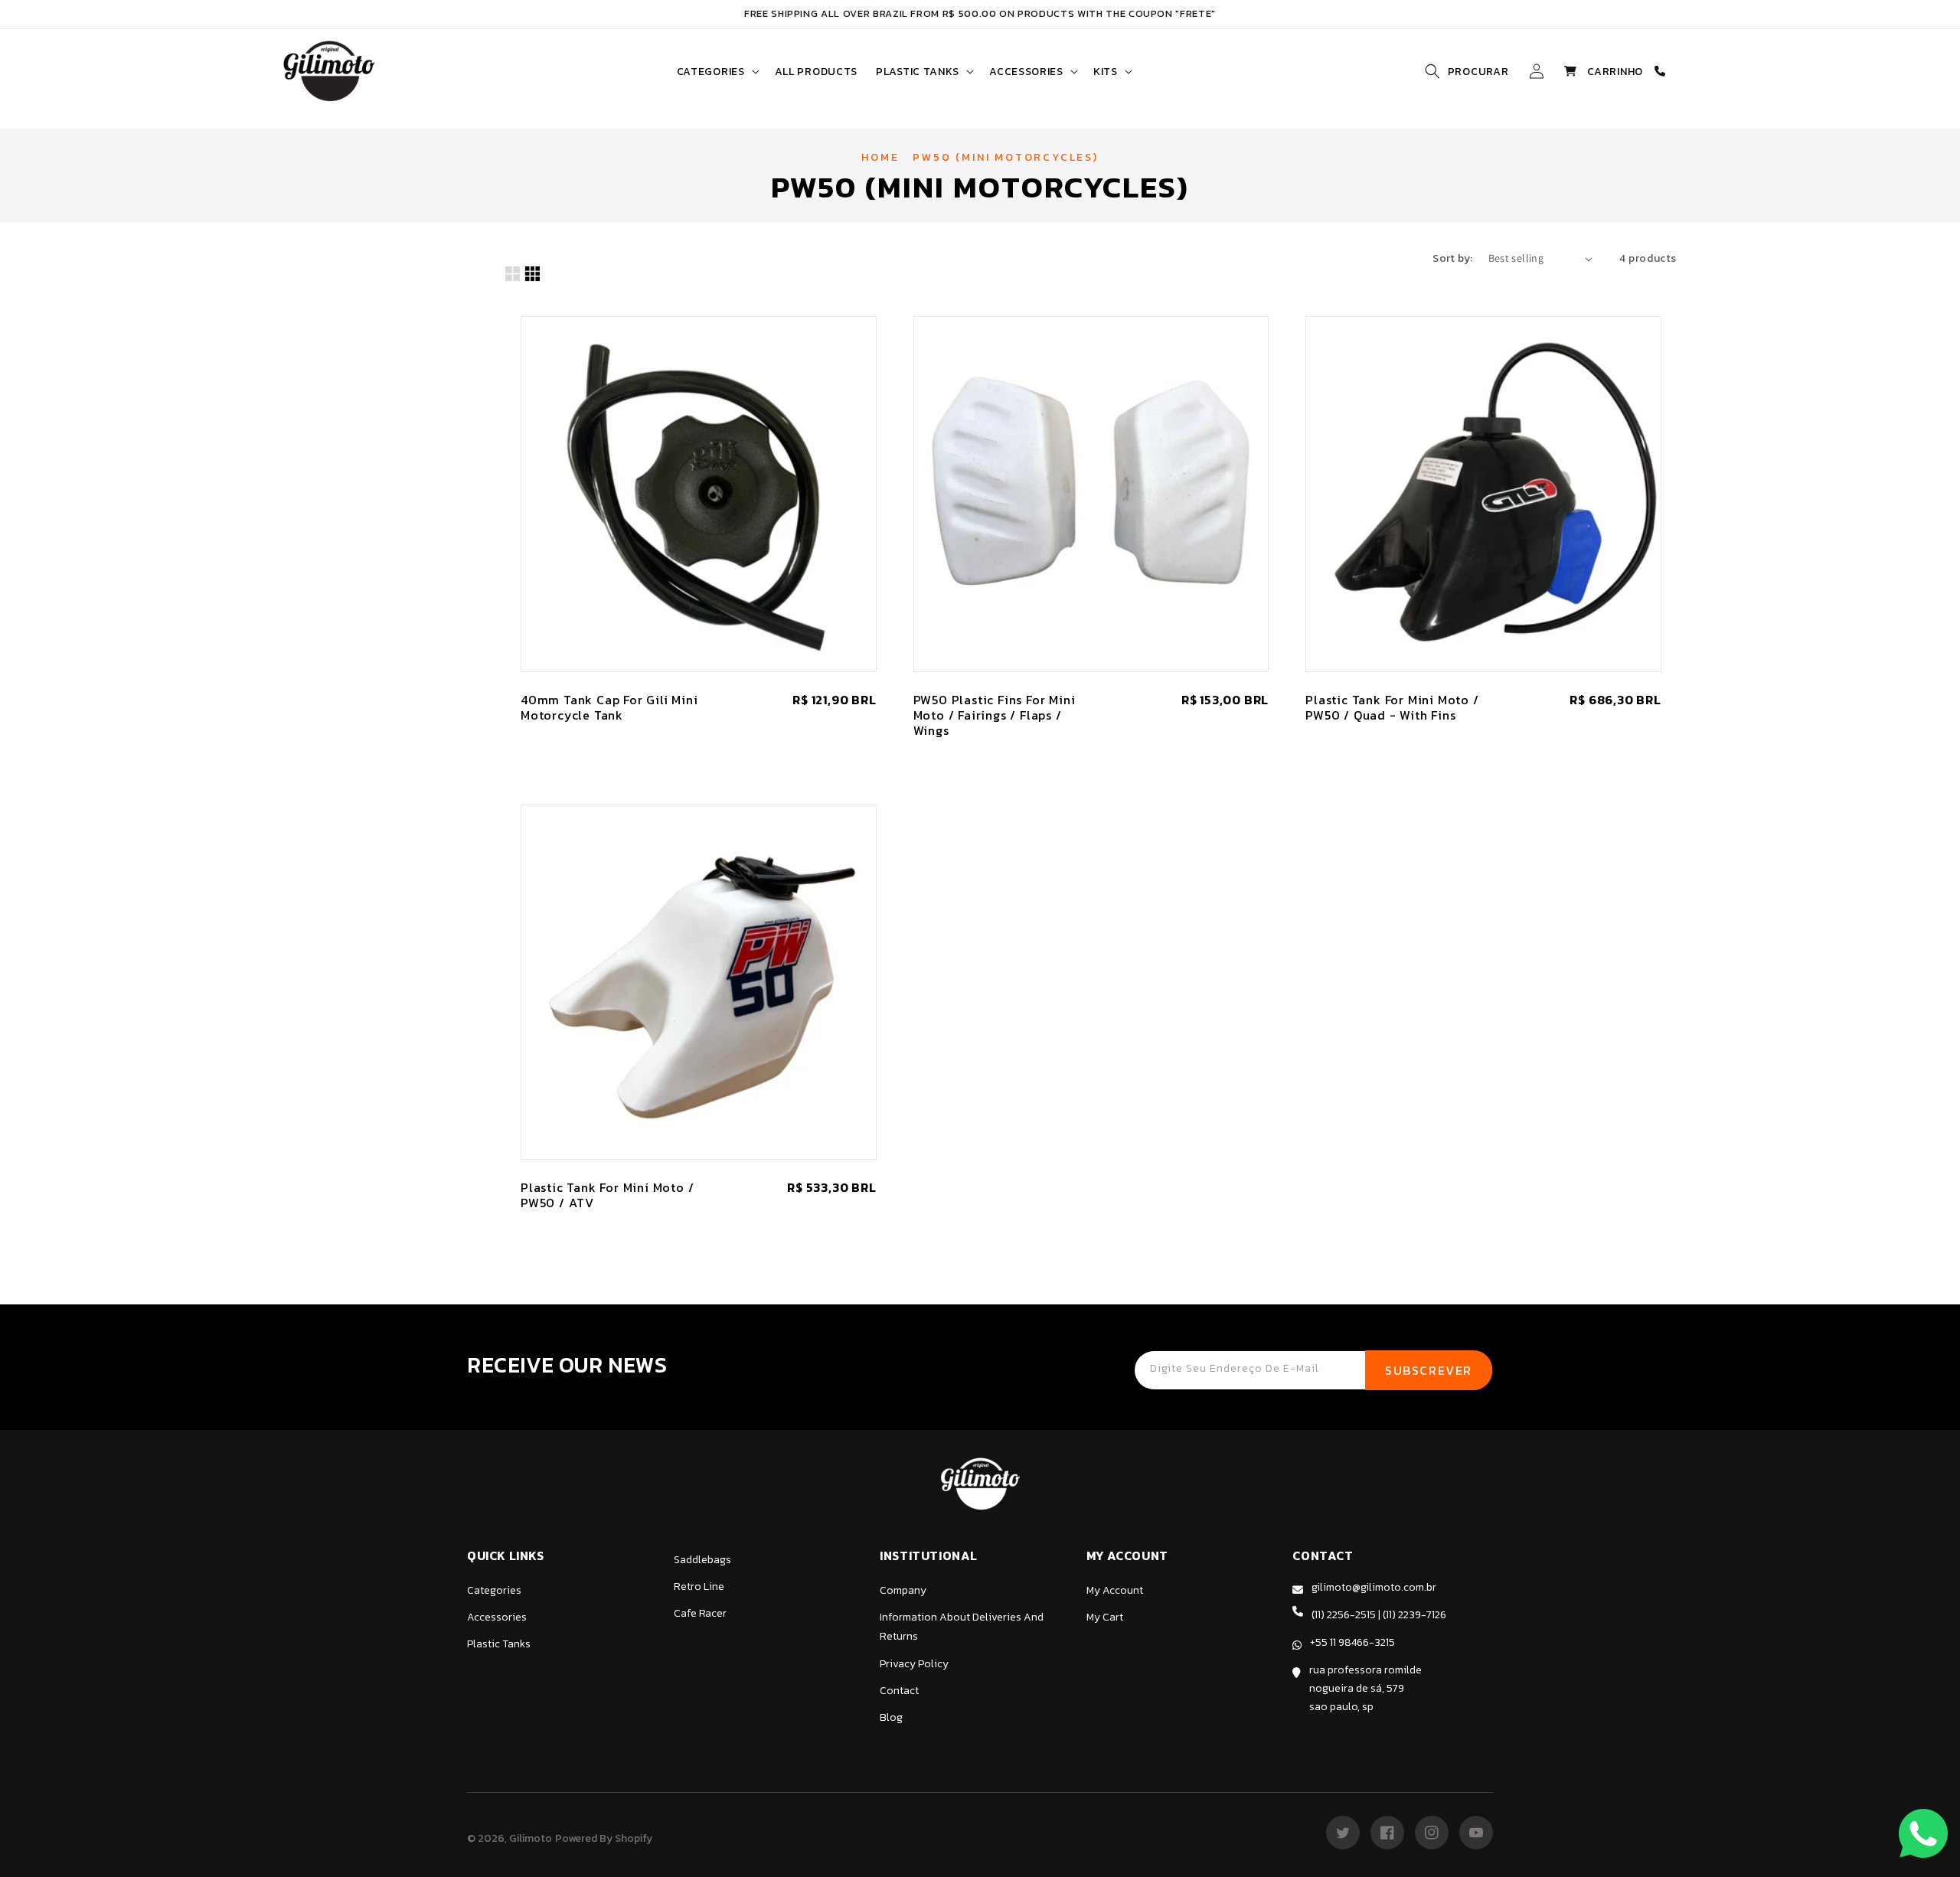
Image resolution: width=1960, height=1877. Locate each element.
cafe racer (700, 1613)
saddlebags (702, 1560)
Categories (494, 1590)
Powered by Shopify (604, 1838)
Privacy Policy (914, 1664)
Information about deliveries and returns (962, 1627)
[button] (717, 72)
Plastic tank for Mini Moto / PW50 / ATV (607, 1195)
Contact (899, 1691)
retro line (699, 1586)
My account (1115, 1590)
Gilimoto (531, 1838)
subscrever (1429, 1370)
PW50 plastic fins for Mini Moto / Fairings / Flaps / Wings (995, 715)
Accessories (497, 1617)
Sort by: (1452, 258)
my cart (1105, 1617)
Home (880, 157)
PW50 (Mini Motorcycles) (1005, 157)
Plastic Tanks (499, 1644)
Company (903, 1590)
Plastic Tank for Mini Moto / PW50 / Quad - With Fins (1392, 707)
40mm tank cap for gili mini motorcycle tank (609, 707)
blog (891, 1717)
